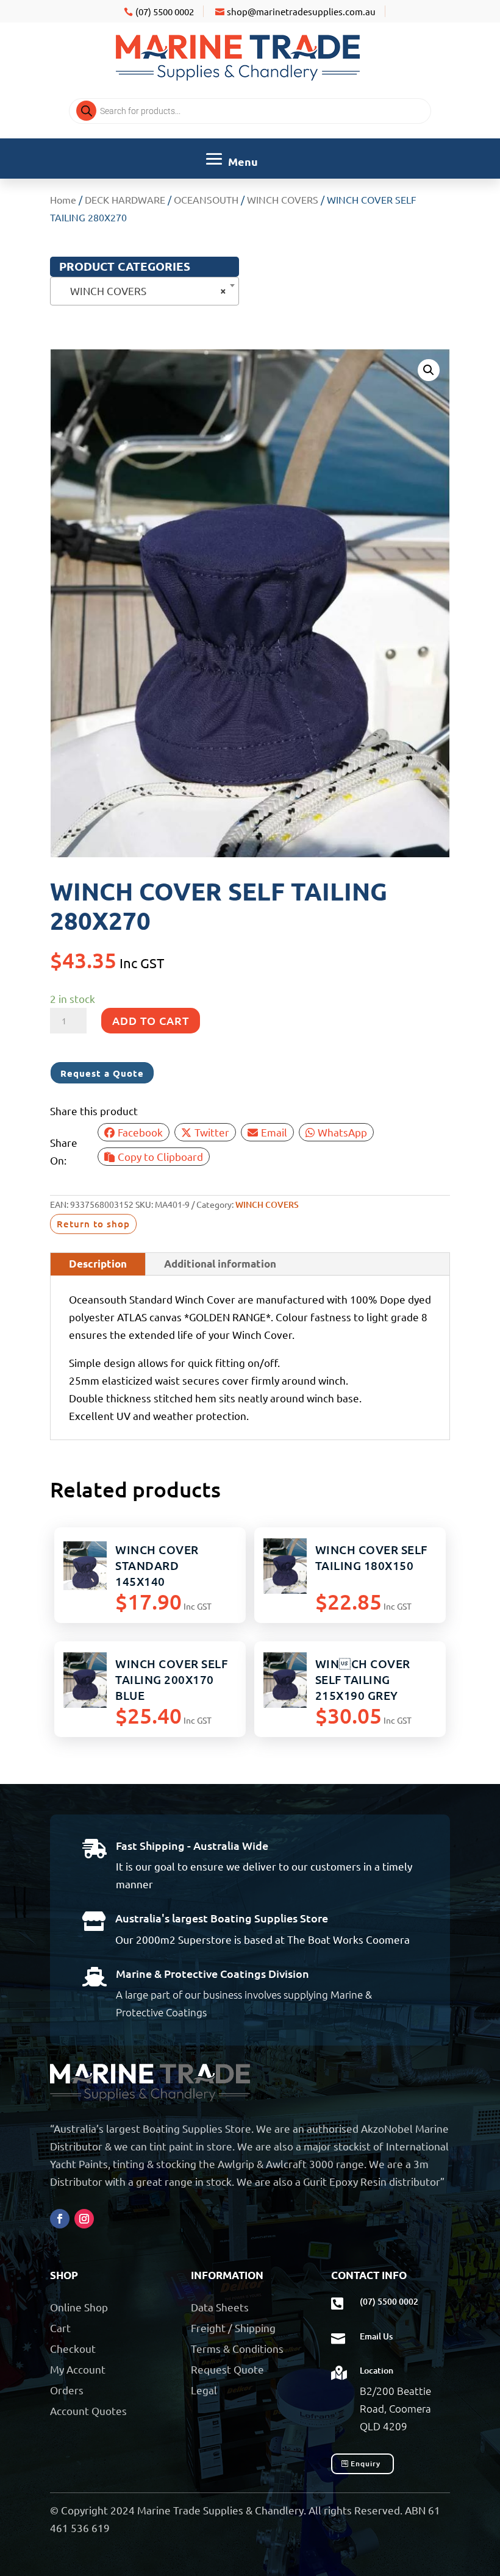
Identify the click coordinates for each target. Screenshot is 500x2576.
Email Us (376, 2336)
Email (274, 1132)
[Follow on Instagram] (84, 2219)
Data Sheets (220, 2307)
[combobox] (145, 291)
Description (98, 1264)
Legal (204, 2390)
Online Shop (79, 2307)
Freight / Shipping (233, 2328)
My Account (78, 2369)
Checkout (73, 2348)
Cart (60, 2328)
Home (63, 199)
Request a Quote (102, 1073)
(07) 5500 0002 (165, 11)
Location (377, 2370)
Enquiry (366, 2464)
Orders (67, 2390)
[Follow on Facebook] (60, 2219)
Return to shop (93, 1224)
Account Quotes (88, 2410)
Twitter (212, 1132)
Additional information (220, 1264)
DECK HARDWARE (125, 199)
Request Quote (227, 2369)
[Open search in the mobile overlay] (250, 111)
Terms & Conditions (237, 2348)
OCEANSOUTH (206, 199)
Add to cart (151, 1020)
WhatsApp (342, 1132)
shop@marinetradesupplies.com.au (301, 11)
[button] (429, 370)
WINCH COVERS (283, 199)
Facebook (140, 1132)
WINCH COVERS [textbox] (141, 291)
